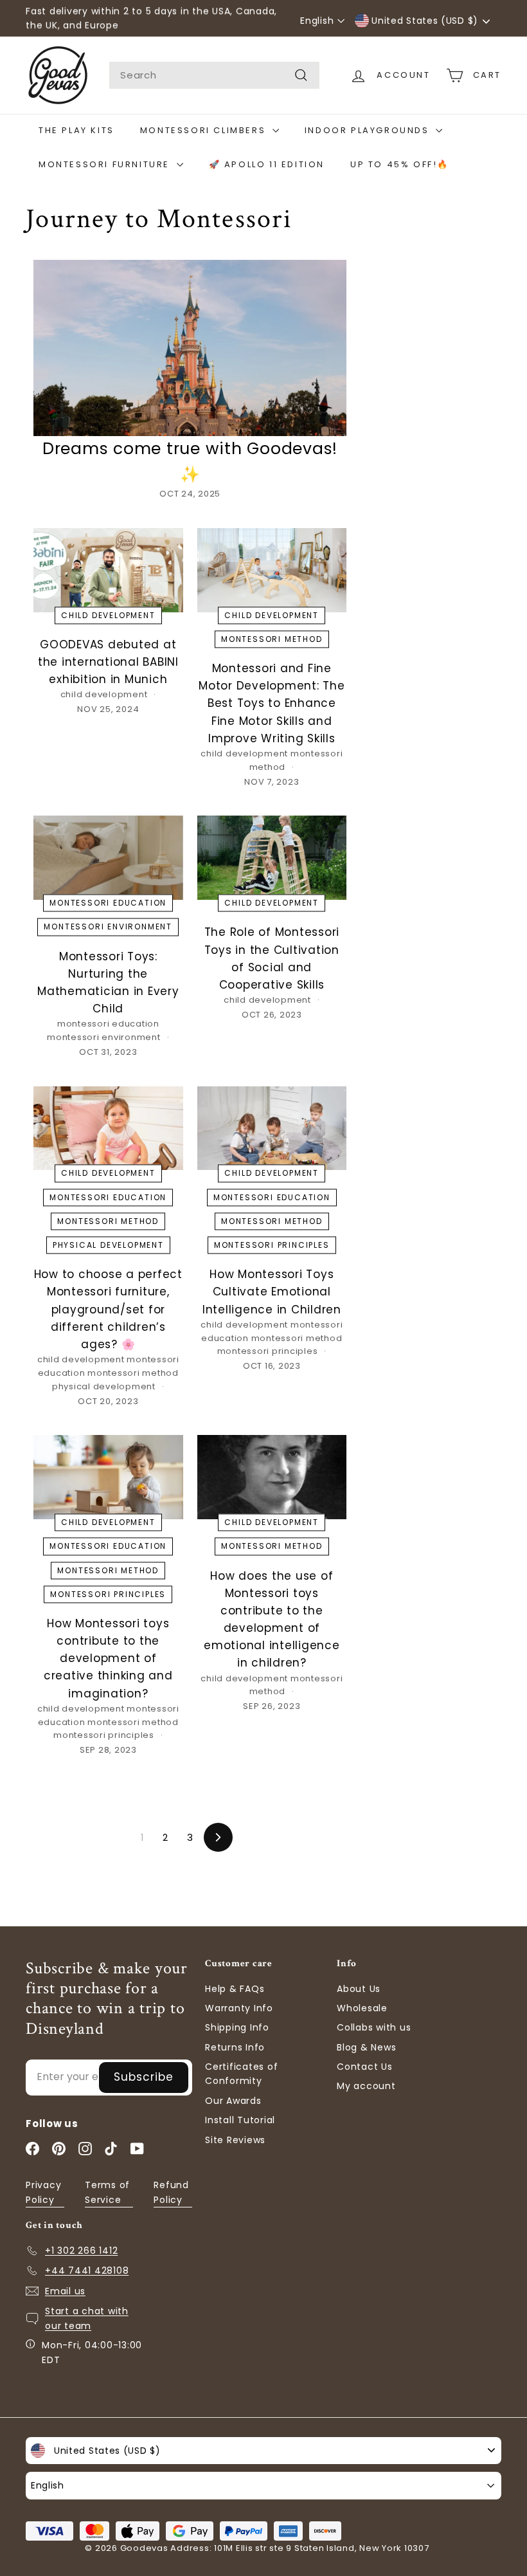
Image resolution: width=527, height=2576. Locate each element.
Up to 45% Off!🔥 (400, 164)
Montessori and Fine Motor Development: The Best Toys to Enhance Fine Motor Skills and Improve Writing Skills (272, 703)
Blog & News (366, 2047)
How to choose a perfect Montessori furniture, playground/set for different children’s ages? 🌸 (108, 1309)
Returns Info (235, 2047)
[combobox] (214, 75)
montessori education (108, 903)
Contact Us (365, 2067)
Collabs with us (374, 2027)
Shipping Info (237, 2027)
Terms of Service (107, 2192)
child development (108, 615)
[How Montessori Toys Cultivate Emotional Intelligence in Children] (272, 1128)
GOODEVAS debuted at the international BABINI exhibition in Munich (108, 662)
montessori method (272, 639)
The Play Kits (76, 130)
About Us (359, 1989)
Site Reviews (235, 2140)
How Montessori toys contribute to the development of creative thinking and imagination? (108, 1658)
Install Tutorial (240, 2120)
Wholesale (362, 2008)
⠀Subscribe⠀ (144, 2077)
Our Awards (233, 2101)
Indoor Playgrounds (369, 130)
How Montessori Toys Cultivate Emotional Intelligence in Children (272, 1292)
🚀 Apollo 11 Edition (267, 164)
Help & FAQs (235, 1989)
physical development (108, 1245)
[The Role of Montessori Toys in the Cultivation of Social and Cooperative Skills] (272, 858)
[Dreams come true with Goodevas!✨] (190, 348)
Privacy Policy (43, 2192)
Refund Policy (171, 2192)
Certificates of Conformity (241, 2074)
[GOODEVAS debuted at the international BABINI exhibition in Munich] (108, 570)
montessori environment (108, 927)
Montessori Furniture (106, 164)
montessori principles (272, 1245)
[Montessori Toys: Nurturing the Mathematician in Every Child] (108, 858)
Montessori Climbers (205, 130)
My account (366, 2086)
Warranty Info (239, 2008)
